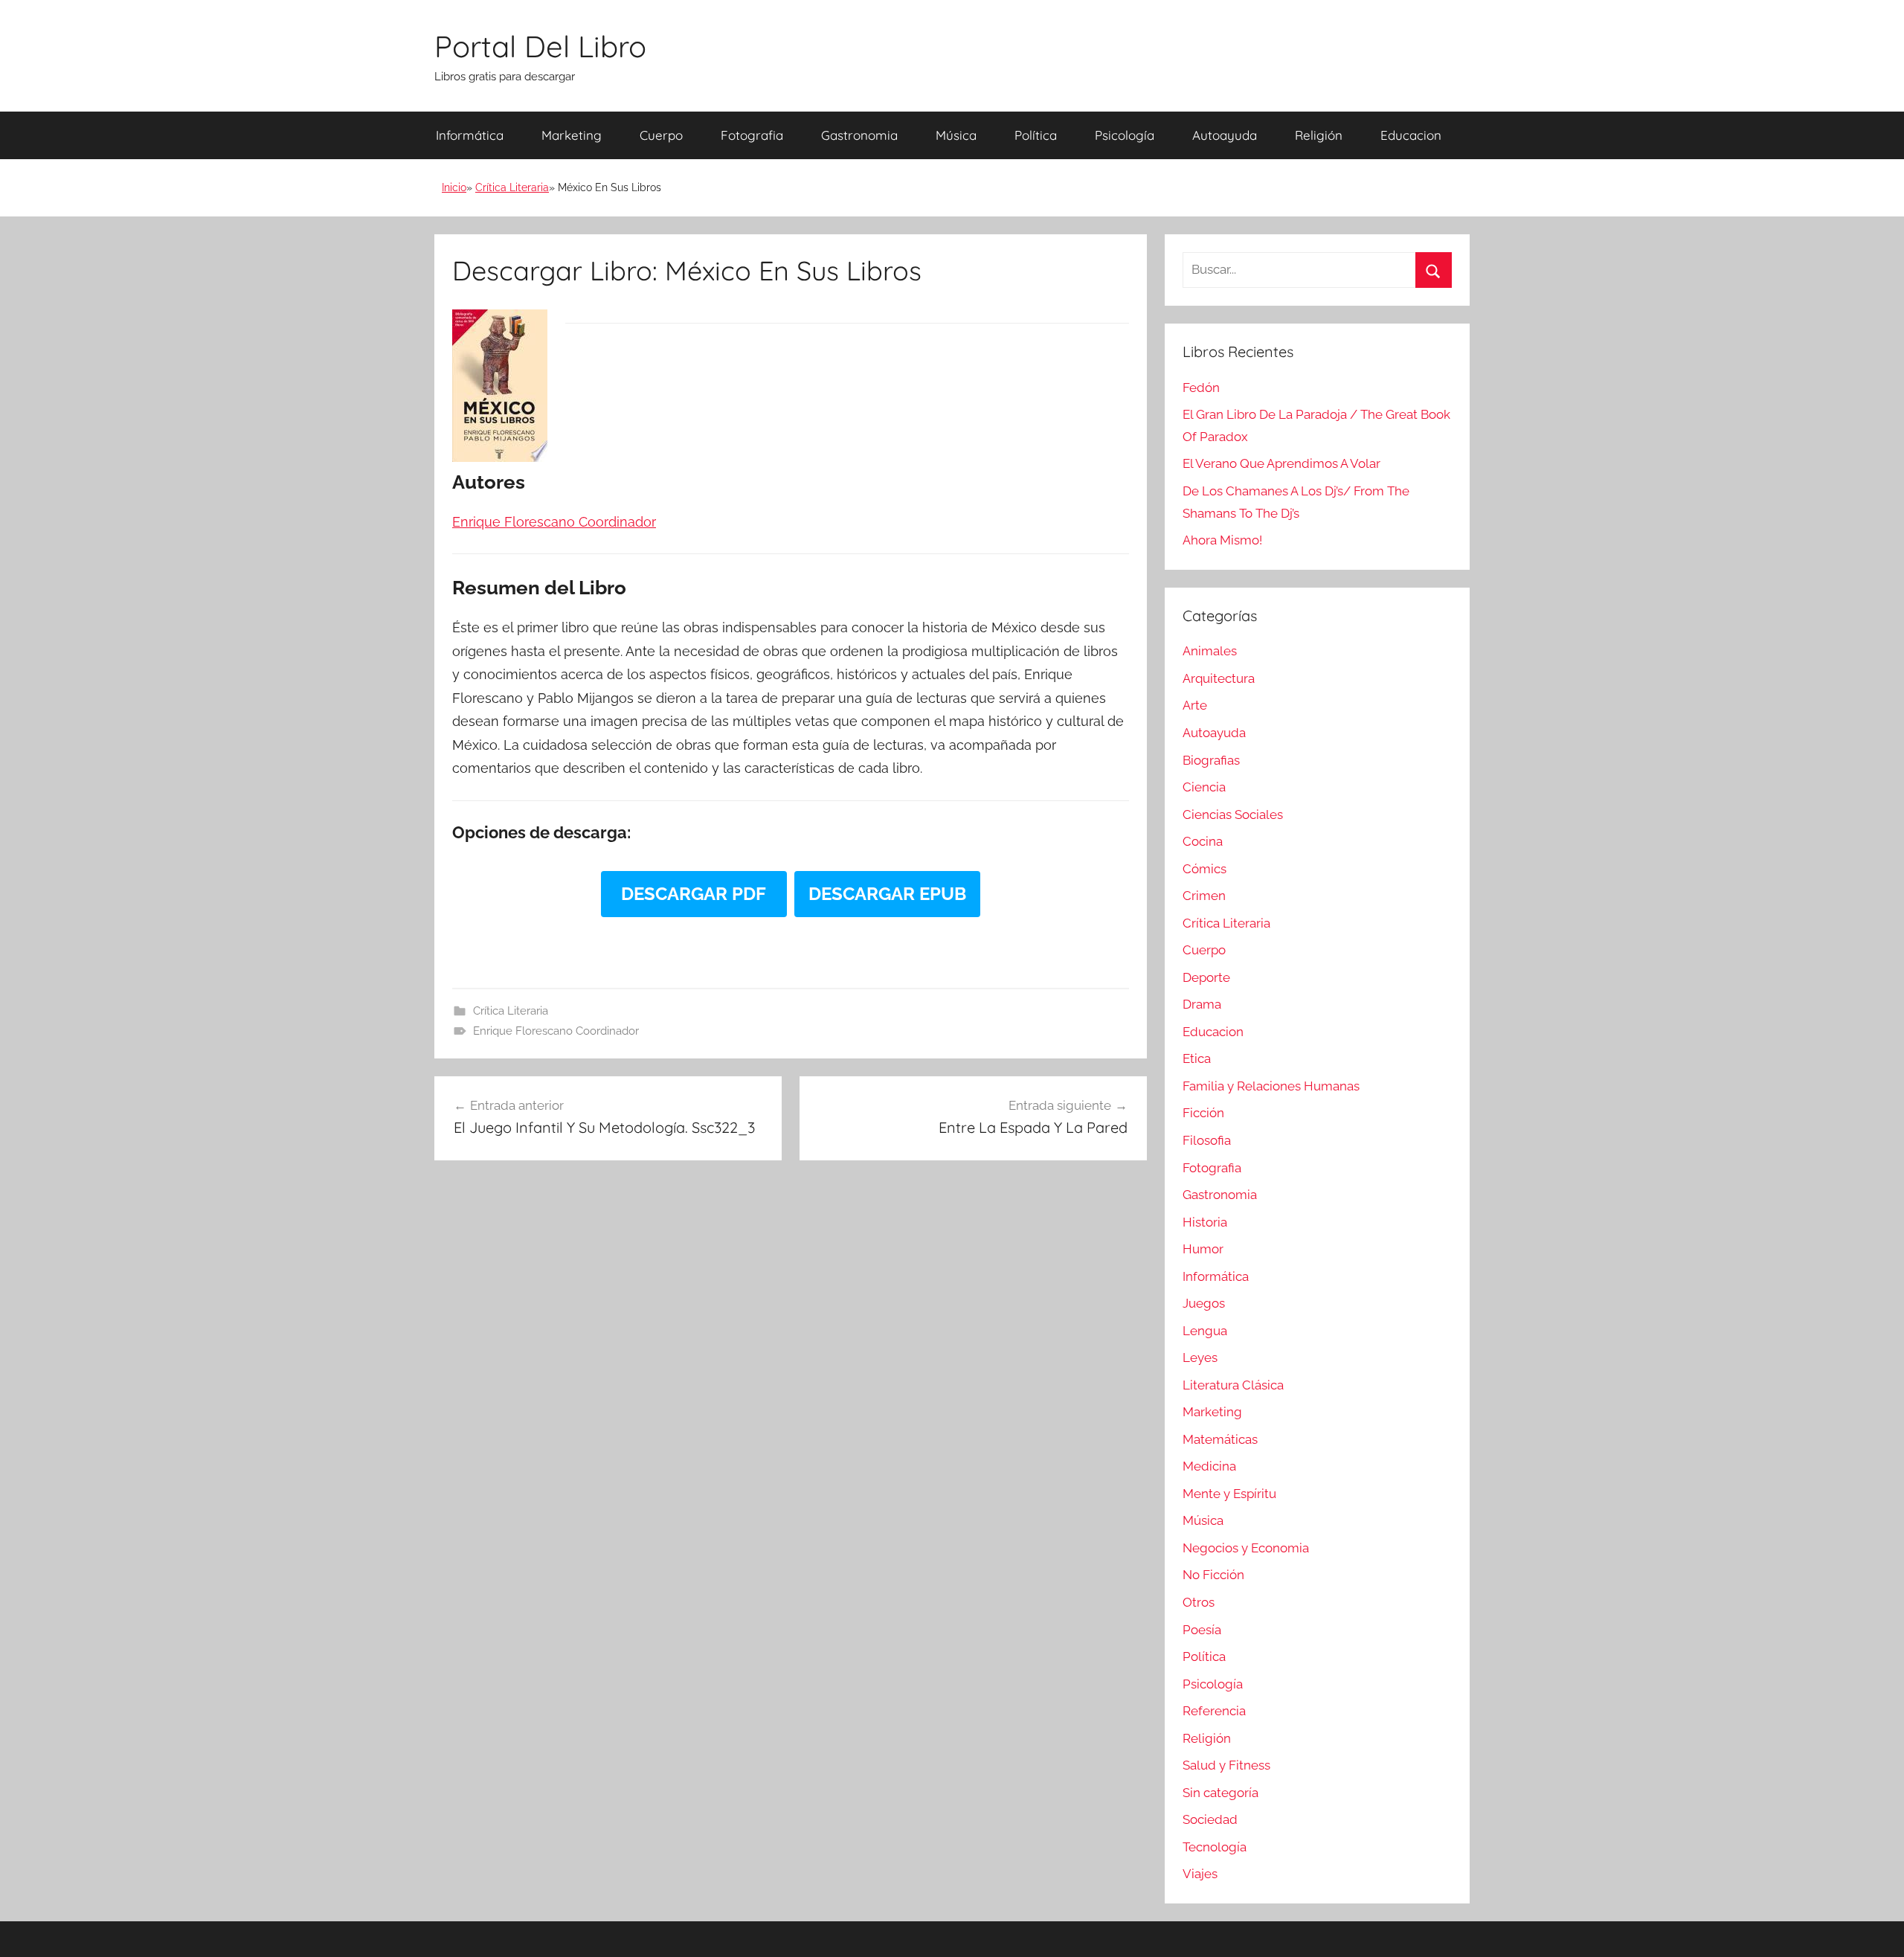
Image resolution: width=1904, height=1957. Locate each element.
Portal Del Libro (540, 46)
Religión (1319, 135)
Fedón (1201, 388)
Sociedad (1210, 1819)
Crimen (1204, 896)
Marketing (572, 135)
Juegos (1204, 1303)
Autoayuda (1225, 135)
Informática (470, 135)
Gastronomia (859, 135)
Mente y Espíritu (1229, 1494)
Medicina (1209, 1466)
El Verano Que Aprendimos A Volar (1281, 463)
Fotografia (752, 135)
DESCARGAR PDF (694, 894)
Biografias (1211, 760)
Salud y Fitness (1226, 1765)
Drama (1202, 1004)
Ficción (1203, 1113)
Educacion (1411, 135)
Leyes (1200, 1357)
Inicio (454, 187)
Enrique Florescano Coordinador (556, 1031)
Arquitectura (1219, 678)
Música (956, 135)
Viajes (1200, 1874)
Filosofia (1207, 1140)
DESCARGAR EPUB (887, 894)
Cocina (1203, 841)
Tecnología (1215, 1847)
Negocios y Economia (1246, 1548)
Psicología (1125, 135)
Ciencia (1204, 787)
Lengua (1205, 1331)
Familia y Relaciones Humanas (1271, 1086)
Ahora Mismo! (1222, 540)
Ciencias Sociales (1233, 814)
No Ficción (1213, 1575)
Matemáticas (1220, 1439)
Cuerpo (661, 135)
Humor (1203, 1249)
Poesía (1202, 1630)
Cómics (1205, 869)
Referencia (1214, 1711)
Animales (1210, 651)
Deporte (1206, 977)
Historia (1205, 1222)
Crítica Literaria (512, 187)
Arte (1195, 705)
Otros (1199, 1602)
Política (1036, 135)
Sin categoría (1220, 1793)
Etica (1197, 1058)
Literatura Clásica (1233, 1385)
